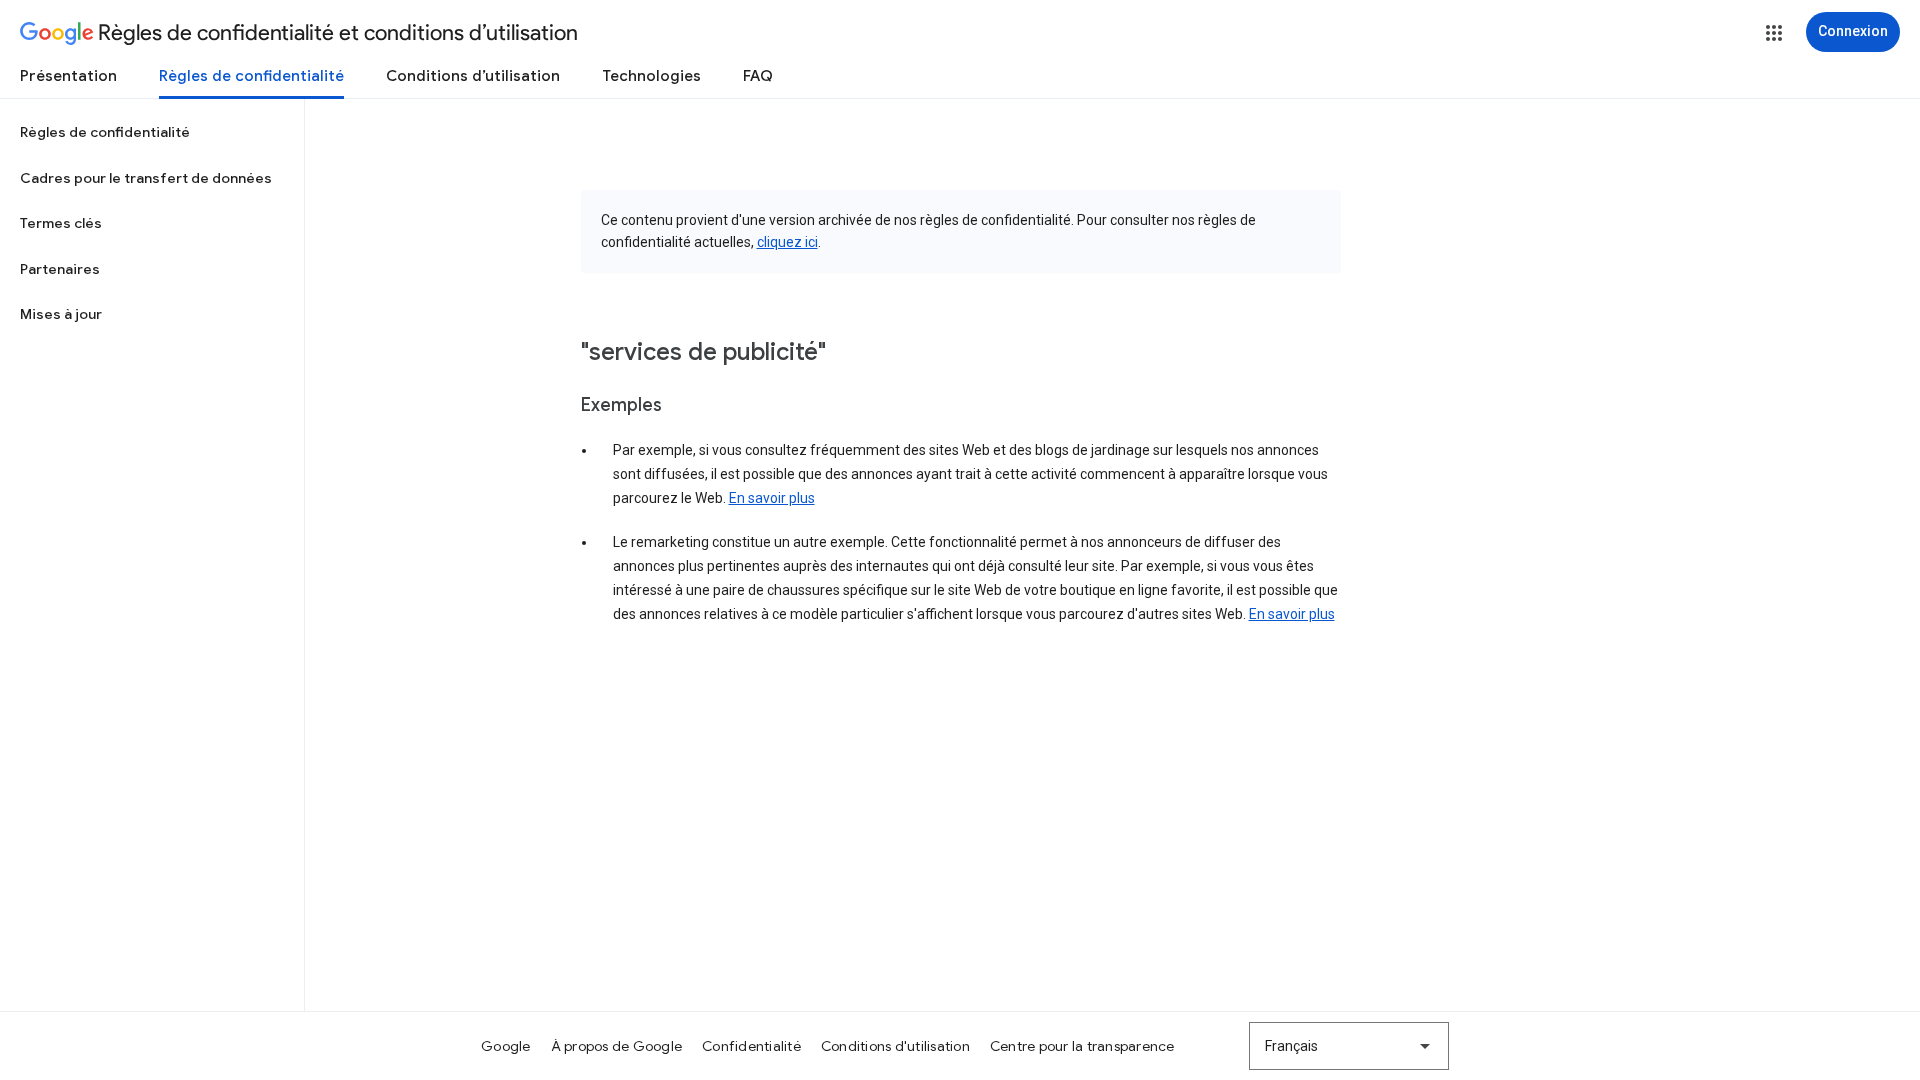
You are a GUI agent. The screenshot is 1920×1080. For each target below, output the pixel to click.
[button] (1774, 33)
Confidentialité (751, 1046)
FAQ (758, 76)
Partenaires (60, 269)
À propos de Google (617, 1046)
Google (506, 1046)
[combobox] (1349, 1046)
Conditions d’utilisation (473, 76)
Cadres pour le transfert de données (146, 178)
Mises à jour (61, 314)
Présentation (68, 76)
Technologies (651, 76)
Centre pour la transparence (1082, 1046)
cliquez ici (787, 242)
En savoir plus (772, 498)
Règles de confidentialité (251, 76)
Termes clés (61, 223)
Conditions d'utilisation (895, 1046)
